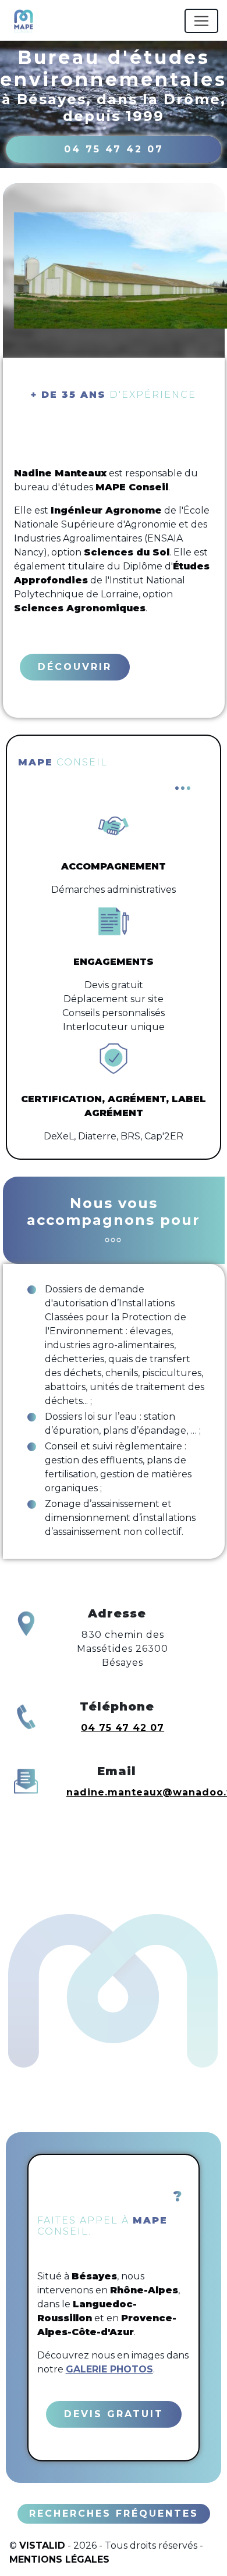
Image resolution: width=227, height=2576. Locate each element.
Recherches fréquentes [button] (114, 2513)
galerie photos (109, 2369)
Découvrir (75, 667)
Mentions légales (59, 2559)
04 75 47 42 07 (114, 149)
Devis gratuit (114, 2414)
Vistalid (42, 2545)
